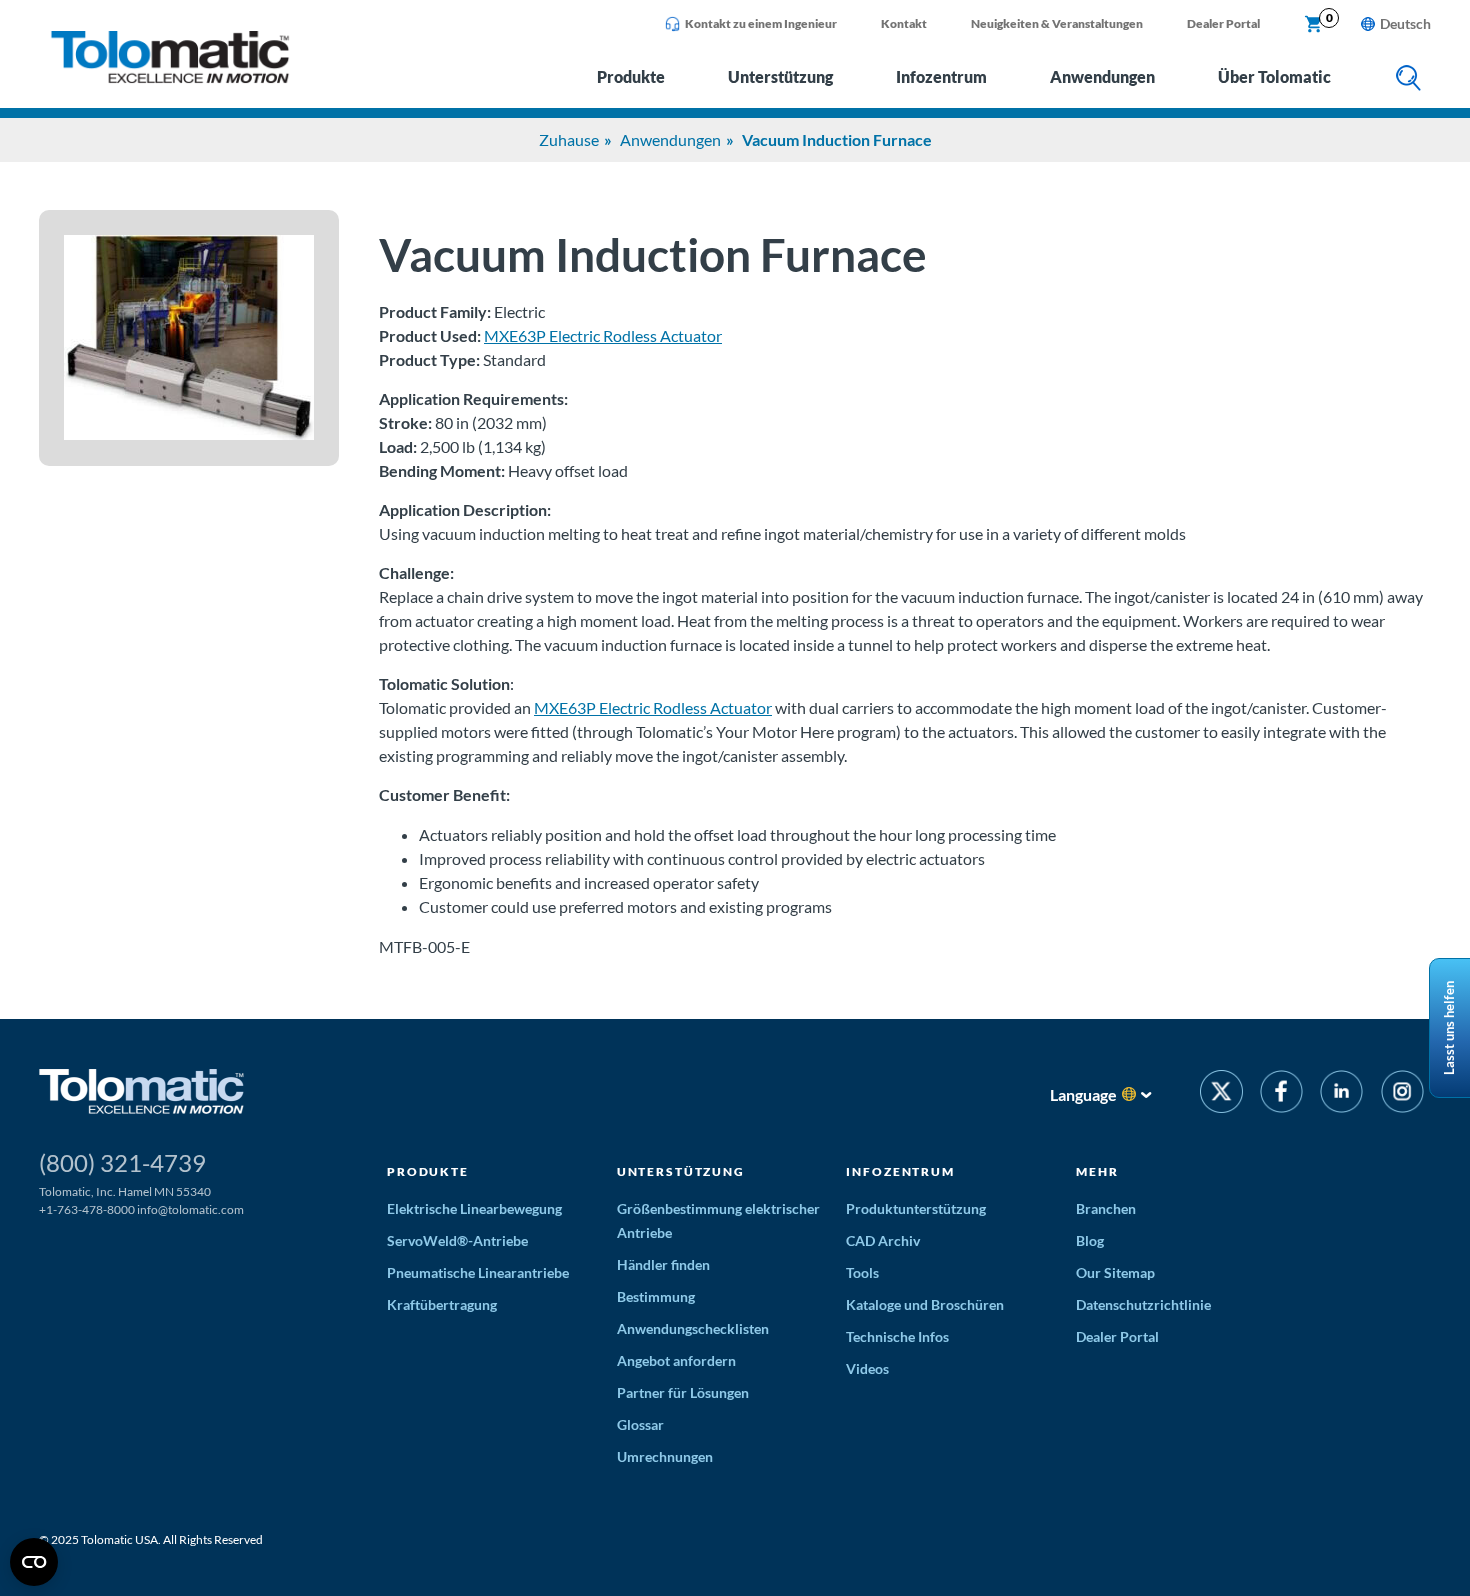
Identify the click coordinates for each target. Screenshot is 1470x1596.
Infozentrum (941, 76)
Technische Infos (897, 1336)
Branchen (1106, 1208)
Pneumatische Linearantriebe (478, 1272)
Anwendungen (1102, 76)
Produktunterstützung (916, 1208)
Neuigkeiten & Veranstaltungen (1057, 23)
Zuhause (569, 139)
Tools (862, 1272)
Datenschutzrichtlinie (1143, 1304)
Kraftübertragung (442, 1304)
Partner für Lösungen (683, 1392)
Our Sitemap (1115, 1272)
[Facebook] (1281, 1094)
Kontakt (904, 23)
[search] (1408, 79)
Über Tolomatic (1274, 76)
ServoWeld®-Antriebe (457, 1240)
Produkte (631, 76)
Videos (867, 1368)
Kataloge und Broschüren (925, 1304)
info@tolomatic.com (190, 1209)
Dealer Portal (1223, 23)
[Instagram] (1402, 1094)
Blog (1090, 1240)
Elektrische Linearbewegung (474, 1208)
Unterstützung (780, 76)
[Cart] (1314, 25)
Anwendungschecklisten (693, 1328)
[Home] (170, 77)
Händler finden (663, 1264)
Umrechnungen (665, 1456)
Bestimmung (656, 1296)
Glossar (640, 1424)
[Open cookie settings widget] (34, 1562)
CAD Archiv (883, 1240)
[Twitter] (1221, 1094)
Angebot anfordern (676, 1360)
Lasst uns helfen (1449, 1028)
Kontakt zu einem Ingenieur (761, 23)
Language (1083, 1094)
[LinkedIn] (1341, 1094)
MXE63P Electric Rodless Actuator (603, 335)
